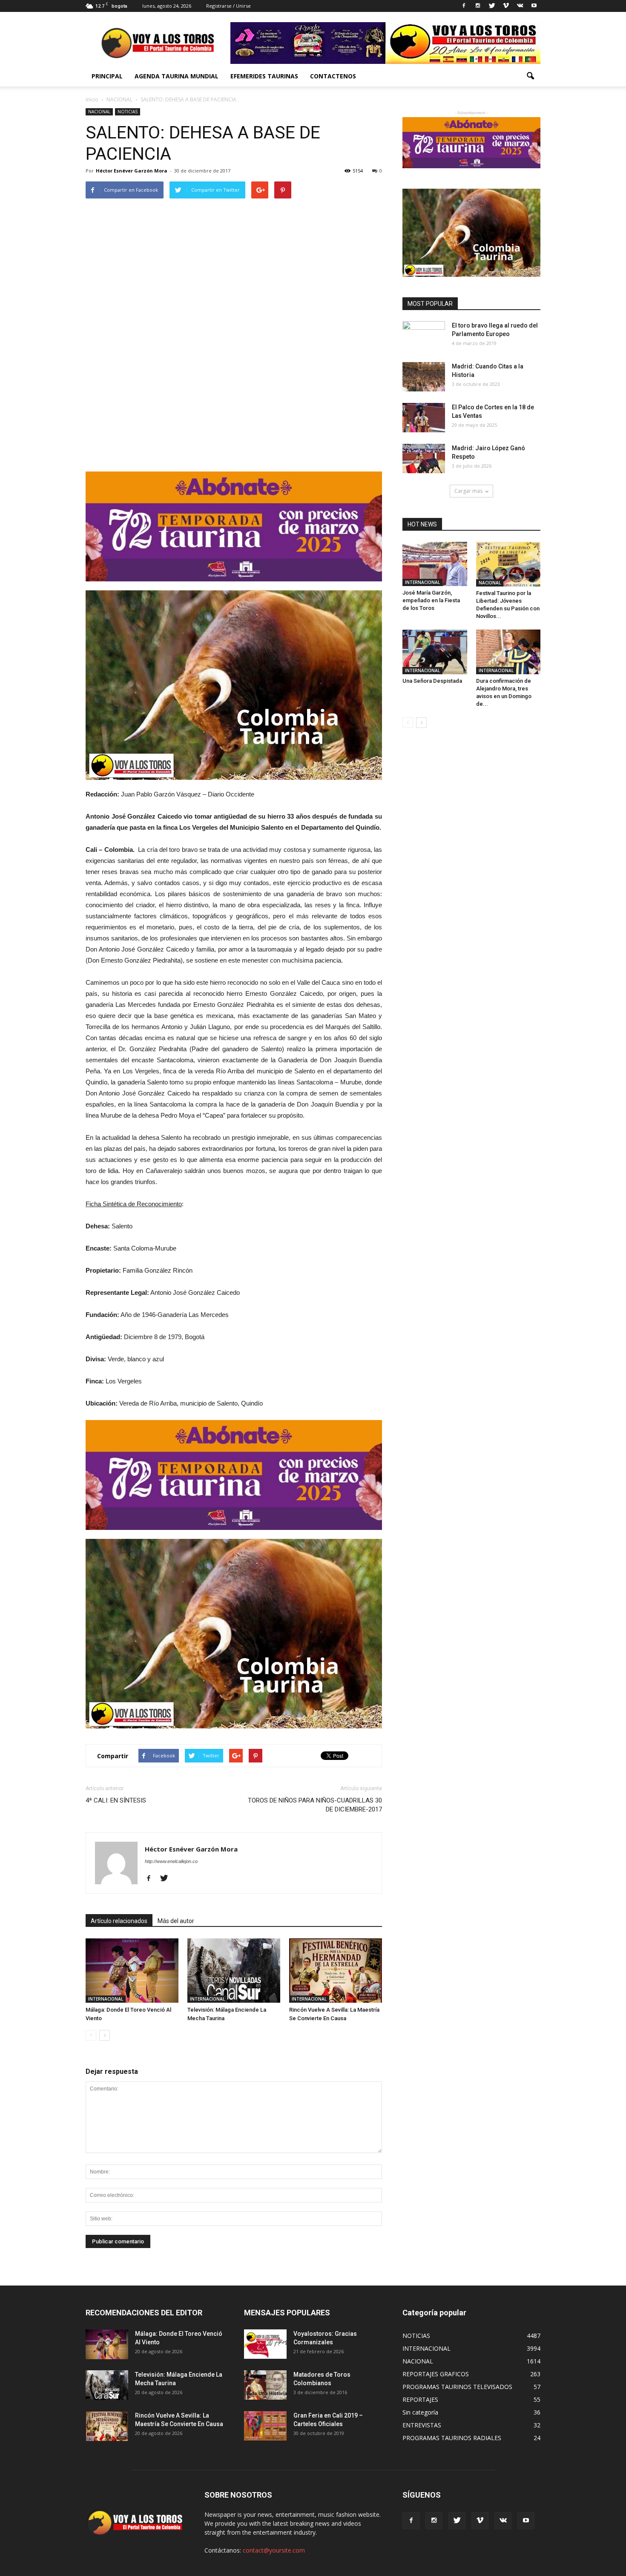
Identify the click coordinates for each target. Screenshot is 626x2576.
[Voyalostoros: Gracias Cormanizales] (265, 2344)
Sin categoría (420, 2412)
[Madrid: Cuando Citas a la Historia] (424, 377)
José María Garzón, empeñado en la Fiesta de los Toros (431, 600)
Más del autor (176, 1921)
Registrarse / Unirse (228, 6)
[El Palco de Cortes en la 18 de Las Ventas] (424, 418)
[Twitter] (492, 6)
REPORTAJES (420, 2399)
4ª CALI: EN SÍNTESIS (116, 1800)
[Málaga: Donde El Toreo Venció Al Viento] (132, 1971)
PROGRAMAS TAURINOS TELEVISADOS (457, 2387)
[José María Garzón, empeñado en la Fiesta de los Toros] (435, 564)
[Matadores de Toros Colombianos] (265, 2385)
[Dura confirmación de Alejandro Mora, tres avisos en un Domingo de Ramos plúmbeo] (508, 652)
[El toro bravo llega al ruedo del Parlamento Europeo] (424, 336)
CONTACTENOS (333, 76)
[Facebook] (464, 6)
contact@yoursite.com (274, 2550)
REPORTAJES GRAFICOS (436, 2374)
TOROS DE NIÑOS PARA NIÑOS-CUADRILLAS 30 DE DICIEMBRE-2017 (315, 1805)
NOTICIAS (128, 112)
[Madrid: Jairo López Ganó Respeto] (424, 459)
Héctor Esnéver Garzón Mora (132, 171)
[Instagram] (478, 6)
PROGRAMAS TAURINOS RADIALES (452, 2438)
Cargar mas (468, 491)
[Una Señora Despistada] (435, 652)
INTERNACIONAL (106, 1999)
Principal (107, 76)
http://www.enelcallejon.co (171, 1861)
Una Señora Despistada (432, 681)
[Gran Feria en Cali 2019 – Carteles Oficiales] (265, 2426)
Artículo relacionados (119, 1921)
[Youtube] (534, 6)
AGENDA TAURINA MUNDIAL (177, 76)
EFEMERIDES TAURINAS (264, 76)
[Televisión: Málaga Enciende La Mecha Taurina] (234, 1971)
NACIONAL (99, 112)
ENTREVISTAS (422, 2425)
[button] (530, 76)
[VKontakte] (520, 6)
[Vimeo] (506, 6)
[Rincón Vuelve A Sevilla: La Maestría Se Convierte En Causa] (336, 1971)
